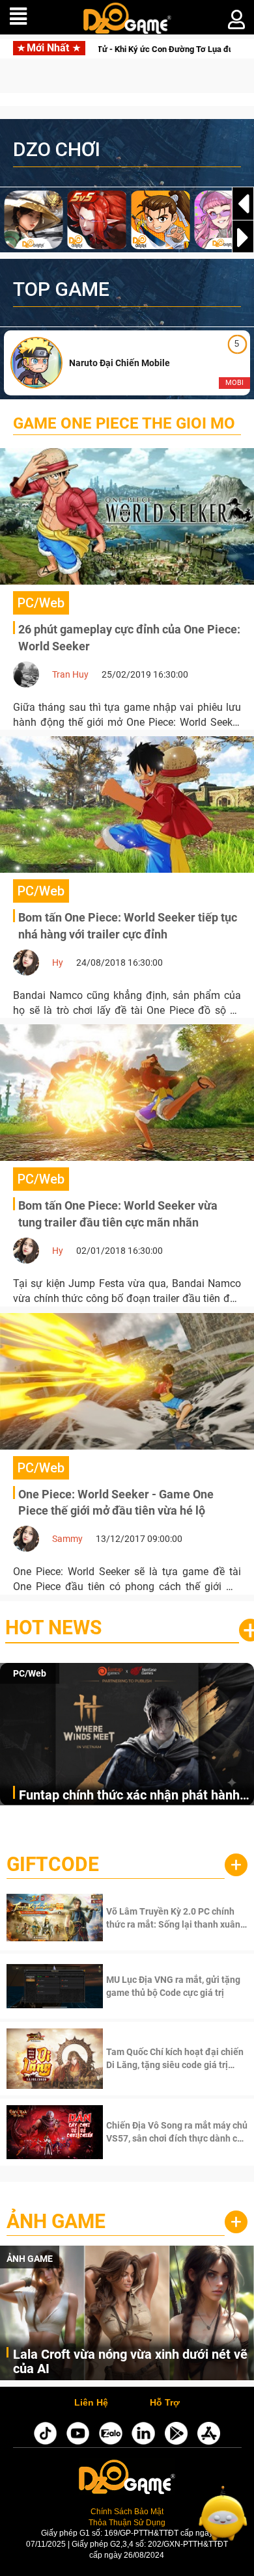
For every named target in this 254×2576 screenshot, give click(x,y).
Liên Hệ (91, 2403)
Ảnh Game (56, 2221)
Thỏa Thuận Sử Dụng (127, 2522)
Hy (58, 963)
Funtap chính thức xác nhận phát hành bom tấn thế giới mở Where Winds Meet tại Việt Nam (134, 1796)
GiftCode (53, 1864)
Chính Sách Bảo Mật (127, 2511)
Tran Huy (70, 674)
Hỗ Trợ (165, 2403)
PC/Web (30, 1673)
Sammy (67, 1539)
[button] (243, 237)
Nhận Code (176, 1918)
